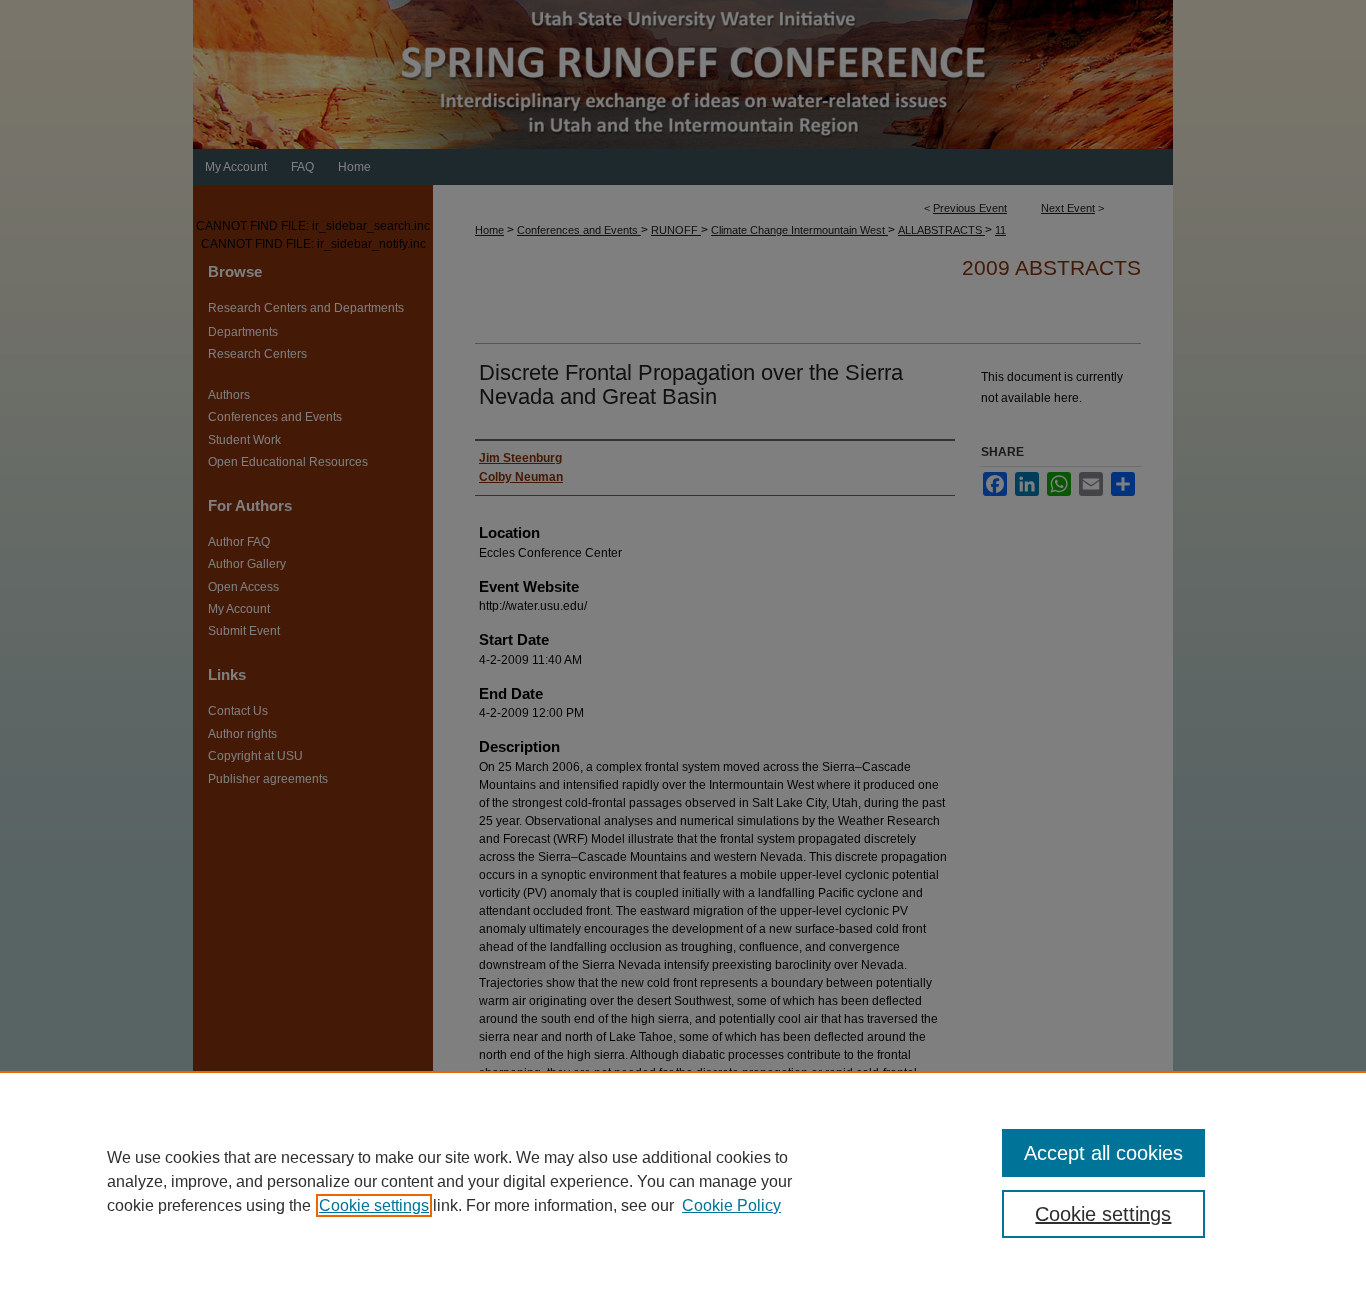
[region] (683, 1181)
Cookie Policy (731, 1205)
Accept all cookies (1103, 1153)
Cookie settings (374, 1205)
